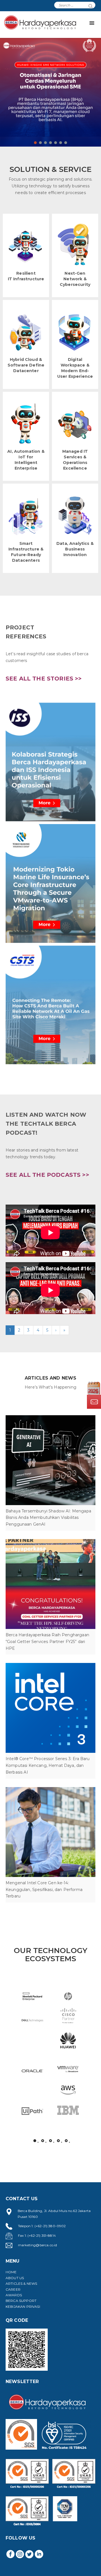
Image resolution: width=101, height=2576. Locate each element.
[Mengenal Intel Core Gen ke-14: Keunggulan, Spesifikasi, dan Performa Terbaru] (50, 1832)
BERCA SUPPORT (21, 2301)
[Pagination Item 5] (66, 2141)
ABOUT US (15, 2278)
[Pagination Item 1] (35, 2141)
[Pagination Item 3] (50, 2141)
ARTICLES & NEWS (21, 2283)
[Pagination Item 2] (43, 2141)
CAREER (13, 2289)
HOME (11, 2272)
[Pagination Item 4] (58, 2141)
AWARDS (14, 2295)
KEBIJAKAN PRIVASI (23, 2307)
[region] (50, 86)
